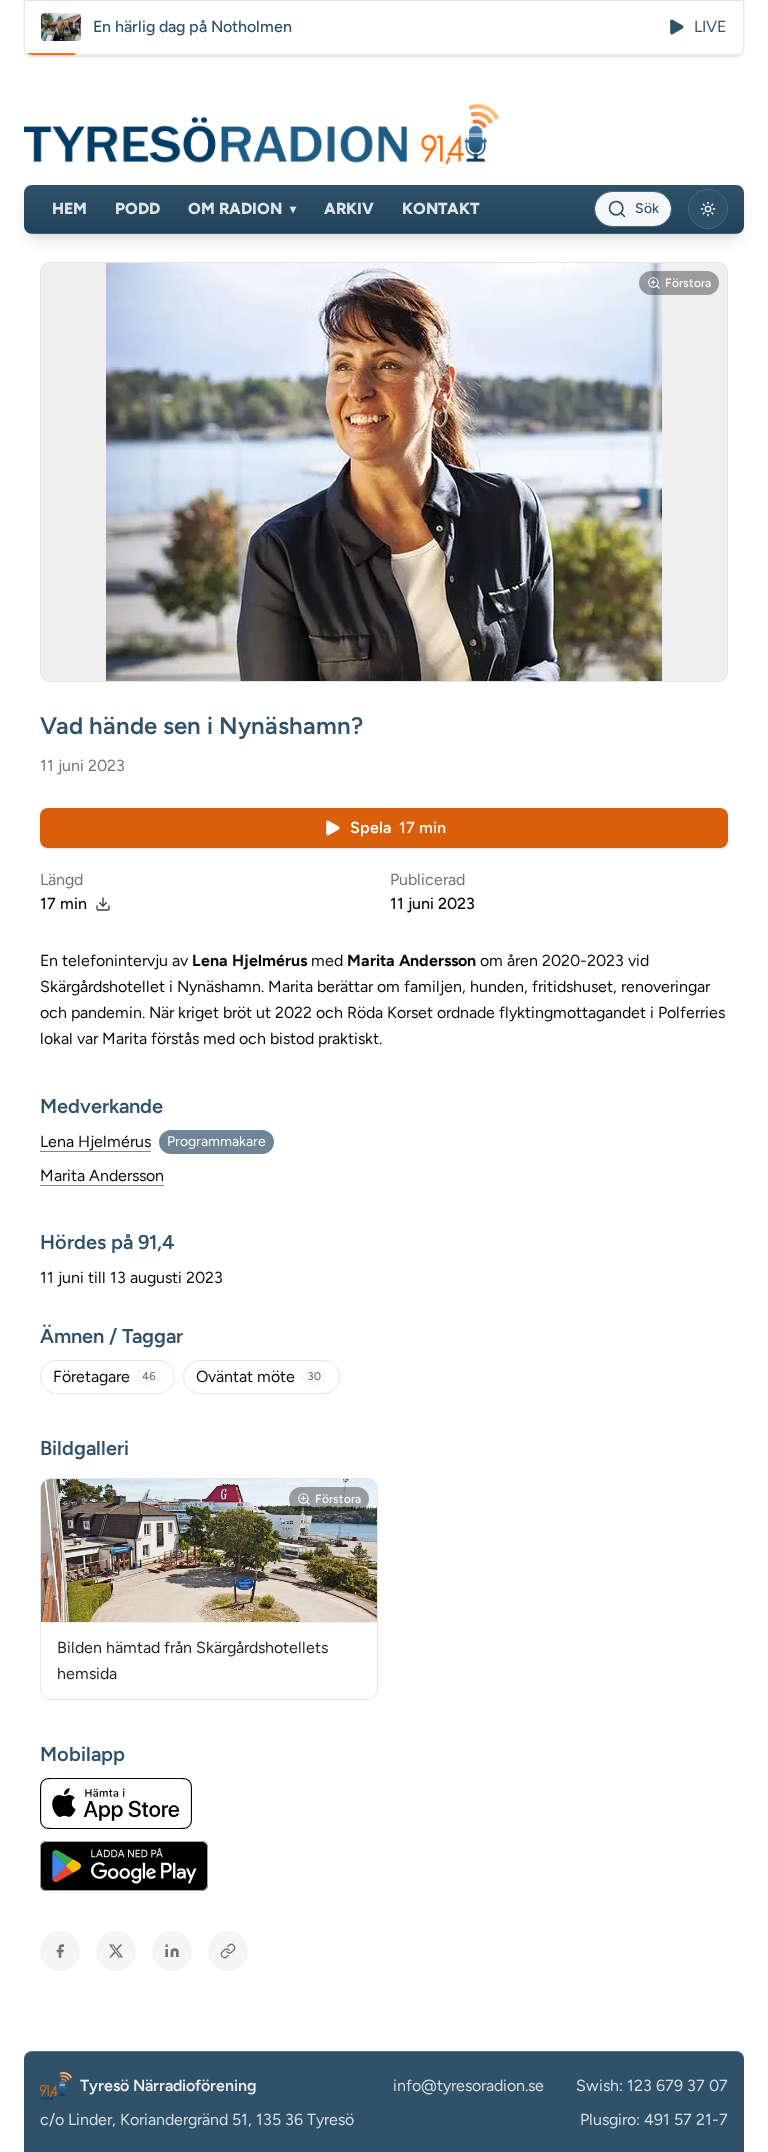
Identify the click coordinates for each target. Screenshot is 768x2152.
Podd (137, 208)
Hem (69, 208)
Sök (647, 208)
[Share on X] (116, 1951)
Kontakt (441, 208)
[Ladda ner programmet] (103, 904)
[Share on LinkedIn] (172, 1951)
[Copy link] (228, 1951)
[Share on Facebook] (60, 1951)
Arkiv (349, 208)
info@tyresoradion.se (468, 2085)
